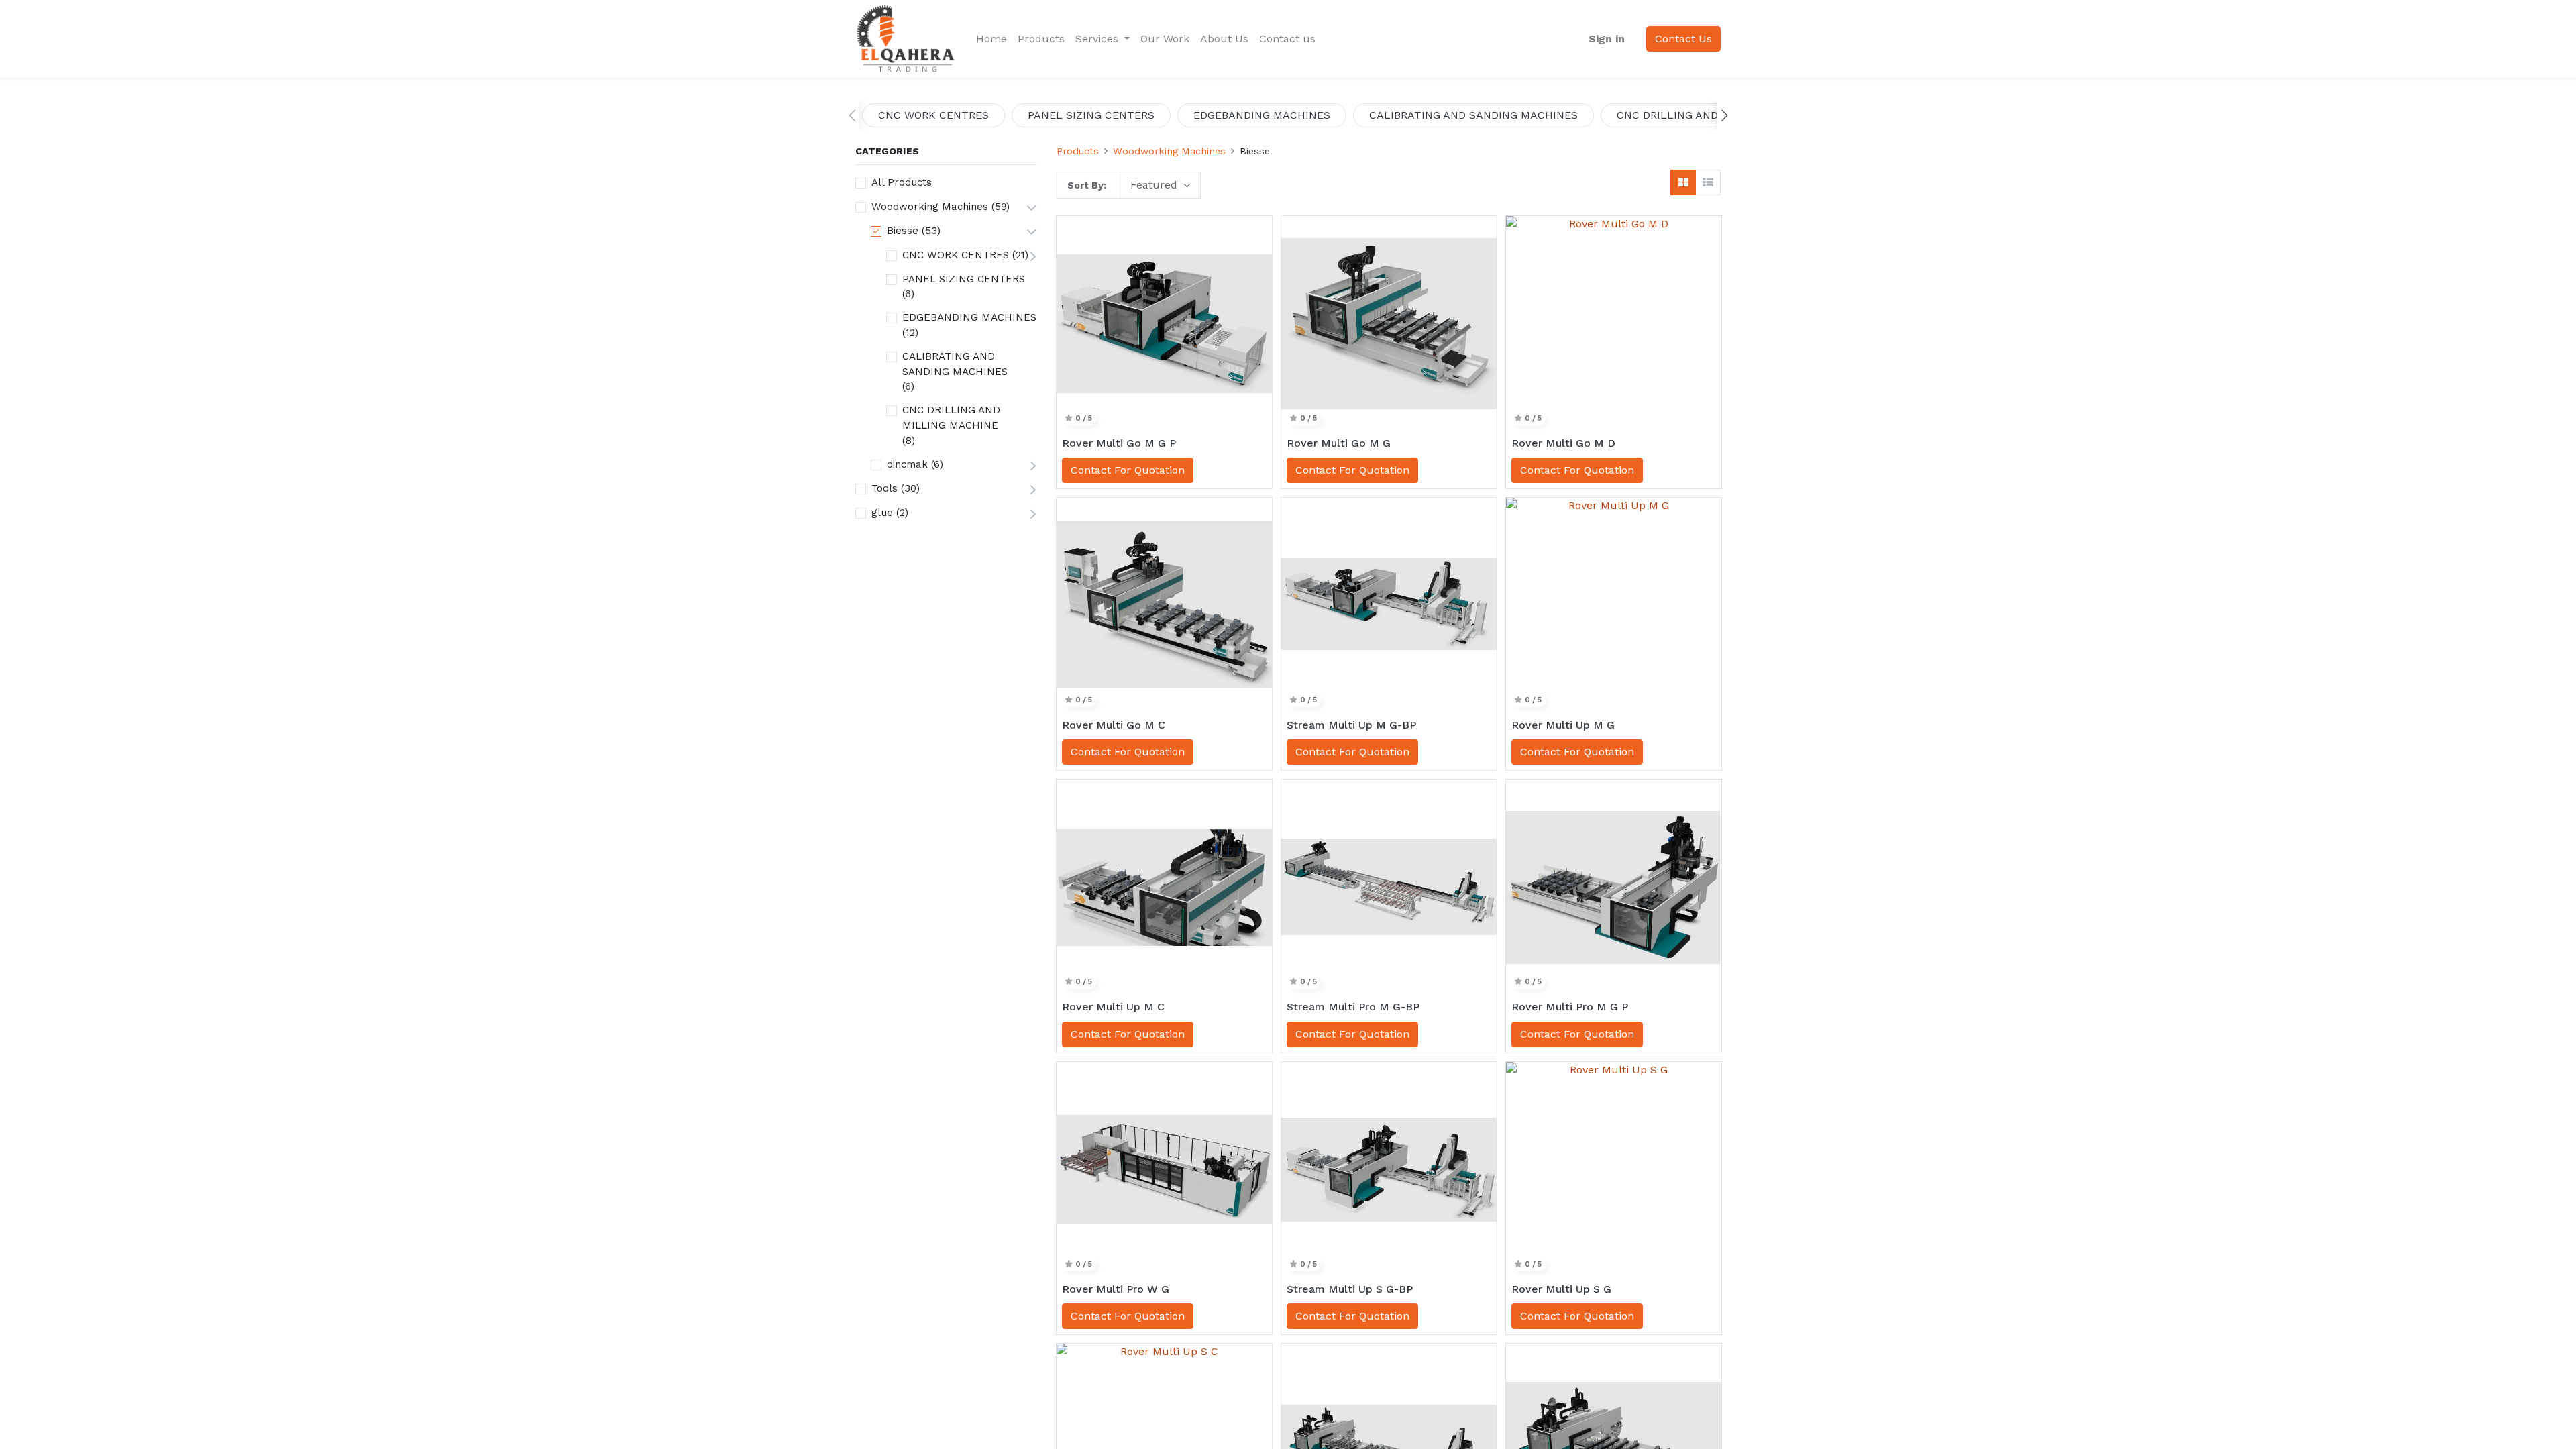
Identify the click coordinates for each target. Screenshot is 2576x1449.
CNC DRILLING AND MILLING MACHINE (951, 418)
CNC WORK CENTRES (956, 255)
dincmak (907, 464)
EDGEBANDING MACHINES (969, 317)
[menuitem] (991, 39)
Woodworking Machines (930, 207)
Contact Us (1683, 39)
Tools (884, 488)
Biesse (903, 231)
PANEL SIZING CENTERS (964, 279)
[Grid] (1683, 182)
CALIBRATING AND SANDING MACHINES (955, 364)
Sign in (1607, 39)
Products (1078, 151)
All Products (902, 182)
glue (882, 513)
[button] (1724, 115)
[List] (1708, 182)
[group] (933, 115)
